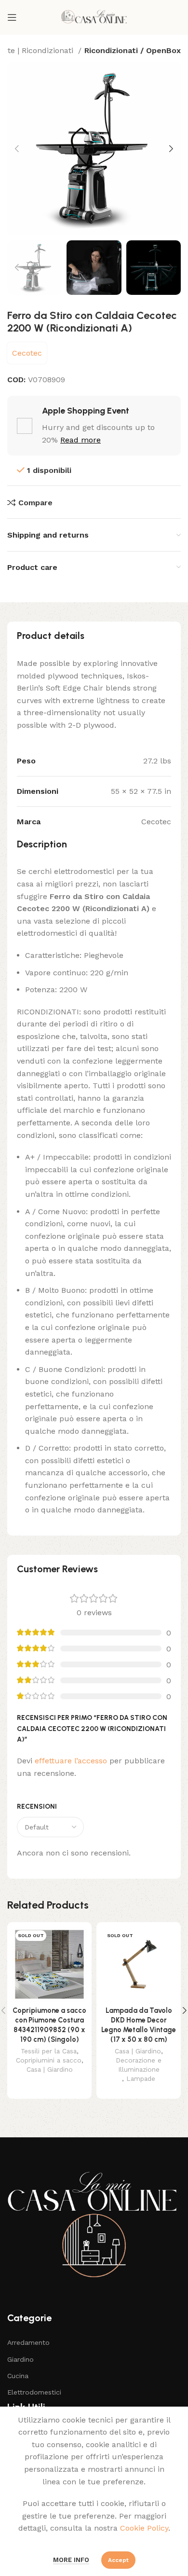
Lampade (141, 2078)
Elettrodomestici (34, 2392)
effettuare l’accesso (71, 1761)
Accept (118, 2560)
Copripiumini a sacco (49, 2060)
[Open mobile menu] (12, 17)
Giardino (20, 2359)
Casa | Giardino (50, 2069)
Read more (81, 440)
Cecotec (27, 353)
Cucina (18, 2376)
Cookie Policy (144, 2528)
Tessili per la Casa (49, 2051)
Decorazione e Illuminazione (139, 2065)
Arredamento (28, 2342)
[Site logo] (94, 17)
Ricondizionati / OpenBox (133, 50)
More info (71, 2560)
